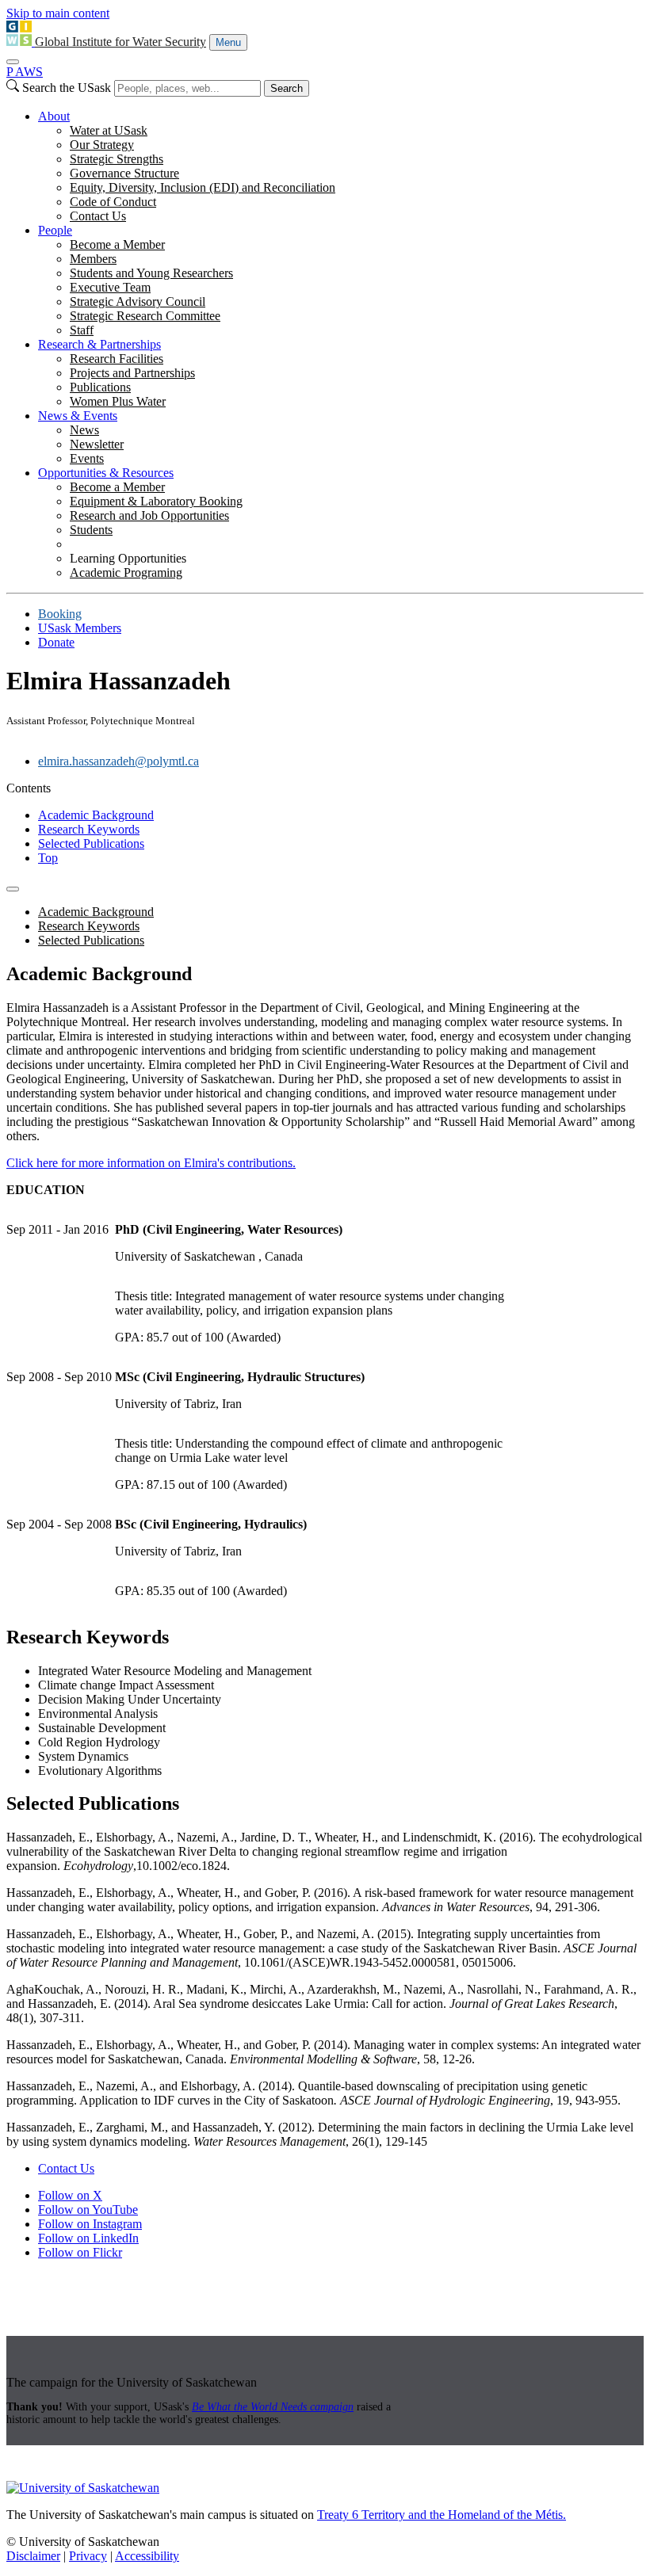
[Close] (13, 62)
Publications (100, 387)
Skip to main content (58, 13)
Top (48, 858)
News (84, 430)
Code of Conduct (113, 202)
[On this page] (13, 889)
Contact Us (98, 216)
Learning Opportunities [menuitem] (128, 558)
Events (87, 458)
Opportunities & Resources (106, 473)
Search (287, 88)
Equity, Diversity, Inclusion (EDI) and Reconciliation (203, 187)
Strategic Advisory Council (138, 301)
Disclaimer (33, 2556)
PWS (25, 72)
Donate (56, 642)
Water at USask (109, 130)
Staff (82, 330)
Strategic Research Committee (145, 316)
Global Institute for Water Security (120, 42)
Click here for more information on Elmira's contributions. (151, 1163)
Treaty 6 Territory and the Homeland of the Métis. (442, 2515)
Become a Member (117, 244)
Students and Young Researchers (151, 273)
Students (91, 530)
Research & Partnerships (99, 344)
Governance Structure (124, 173)
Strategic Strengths (117, 159)
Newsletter (97, 444)
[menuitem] (341, 166)
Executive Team (110, 287)
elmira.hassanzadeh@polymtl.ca (119, 761)
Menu (228, 42)
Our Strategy (102, 145)
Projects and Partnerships (132, 373)
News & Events (78, 416)
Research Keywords (89, 829)
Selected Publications (91, 843)
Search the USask (67, 88)
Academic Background (96, 815)
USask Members (80, 628)
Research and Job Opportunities (149, 515)
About (54, 116)
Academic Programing (126, 572)
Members (93, 259)
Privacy (88, 2556)
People (55, 230)
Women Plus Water (118, 401)
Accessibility (147, 2556)
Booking (60, 614)
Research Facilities (117, 359)
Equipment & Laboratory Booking (156, 501)
